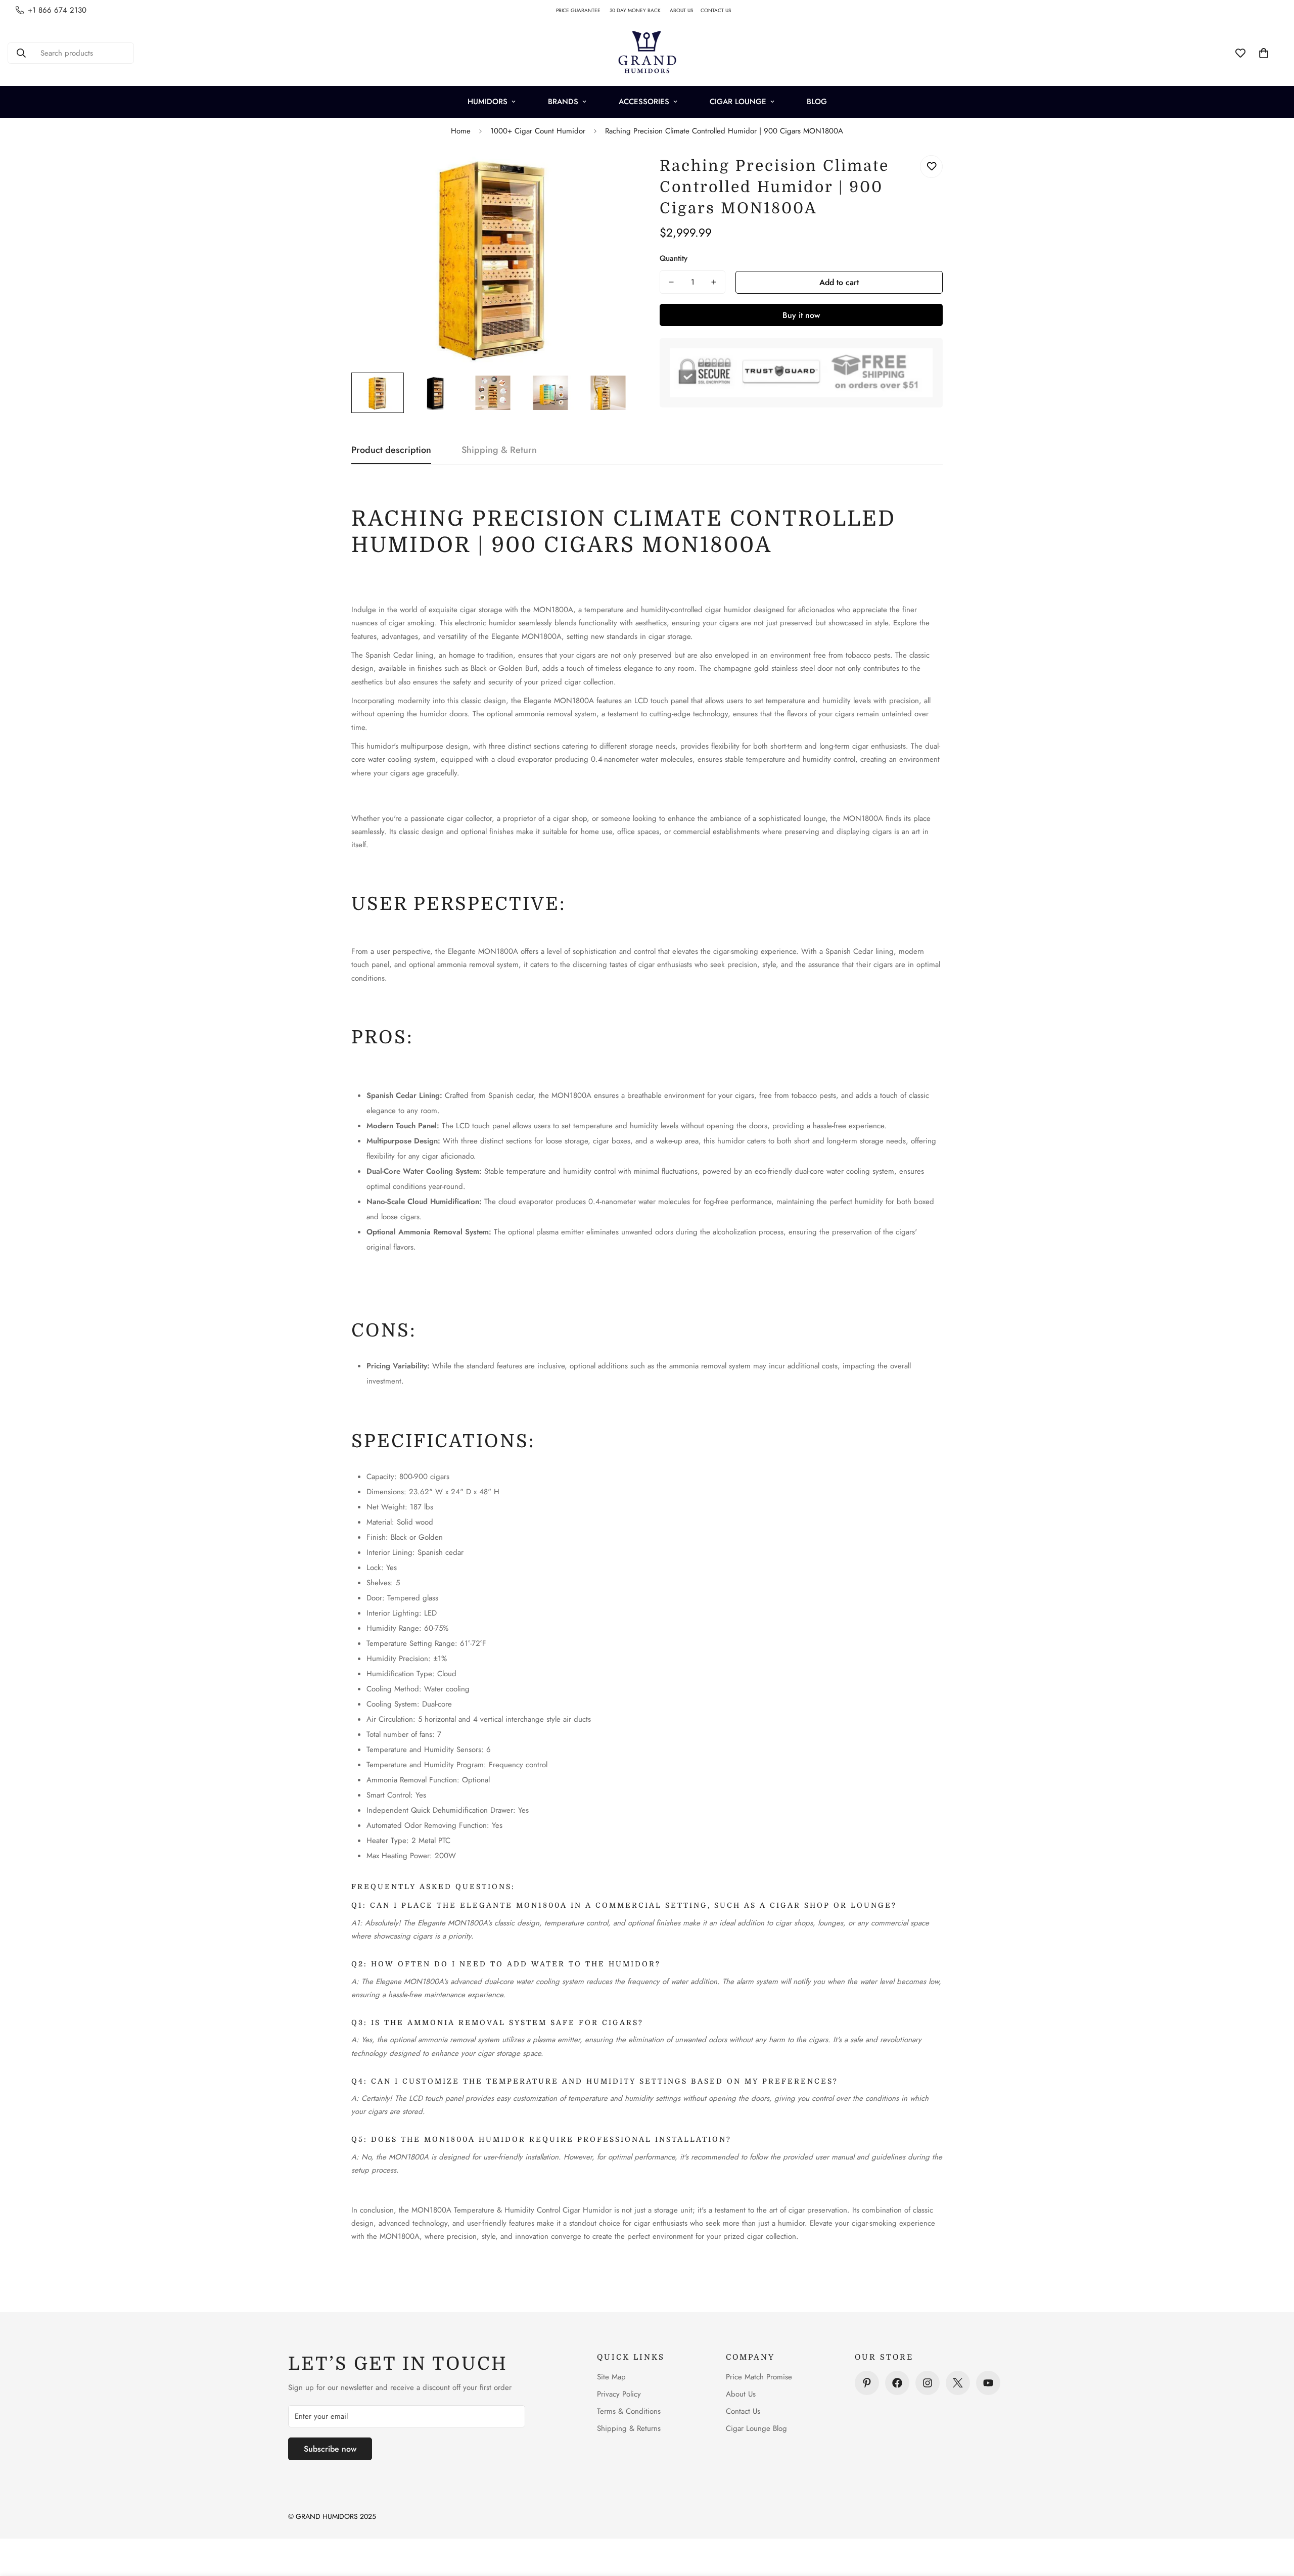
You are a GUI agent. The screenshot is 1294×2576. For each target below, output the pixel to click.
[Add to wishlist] (931, 167)
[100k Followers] (928, 2383)
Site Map (611, 2377)
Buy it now (801, 315)
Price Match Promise (759, 2377)
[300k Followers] (897, 2383)
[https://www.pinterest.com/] (867, 2383)
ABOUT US (685, 10)
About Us (741, 2394)
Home (461, 131)
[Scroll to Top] (1274, 2521)
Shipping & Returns (629, 2428)
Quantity (674, 258)
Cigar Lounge (738, 102)
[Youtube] (988, 2383)
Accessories (644, 102)
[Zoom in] (613, 174)
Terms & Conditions (629, 2411)
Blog (817, 102)
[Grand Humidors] (647, 53)
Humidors (488, 102)
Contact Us (743, 2411)
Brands (563, 102)
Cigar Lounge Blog (756, 2428)
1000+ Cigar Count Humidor (538, 131)
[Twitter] (958, 2383)
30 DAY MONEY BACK (640, 10)
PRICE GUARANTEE (583, 10)
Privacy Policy (619, 2394)
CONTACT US (720, 10)
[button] (1264, 53)
